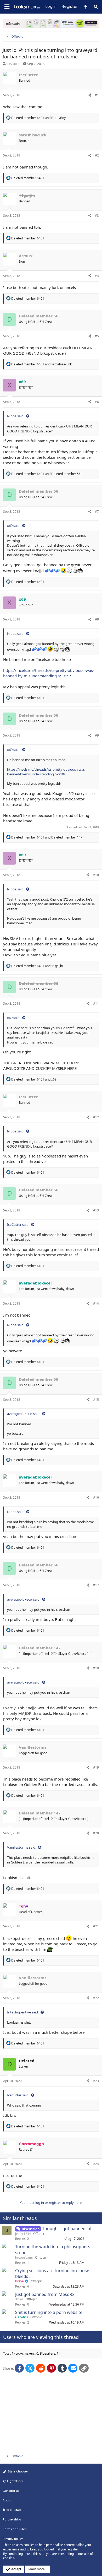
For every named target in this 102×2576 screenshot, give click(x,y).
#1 (97, 95)
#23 (96, 2081)
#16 (96, 1497)
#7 (97, 512)
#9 (97, 735)
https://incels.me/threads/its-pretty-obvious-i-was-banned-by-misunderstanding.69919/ (49, 673)
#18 (96, 1668)
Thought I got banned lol (67, 2229)
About (7, 2500)
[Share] (90, 95)
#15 (96, 1400)
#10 (96, 875)
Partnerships (12, 2519)
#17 (96, 1585)
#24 (96, 2164)
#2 (97, 155)
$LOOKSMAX (12, 2510)
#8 (97, 619)
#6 (97, 402)
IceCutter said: (18, 1224)
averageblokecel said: (24, 1414)
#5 (97, 336)
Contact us (11, 2491)
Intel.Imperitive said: (23, 2012)
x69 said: (14, 526)
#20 (96, 1833)
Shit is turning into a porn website (49, 2312)
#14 (96, 1303)
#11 (96, 1003)
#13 (96, 1210)
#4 (97, 276)
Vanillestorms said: (22, 1847)
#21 (96, 1926)
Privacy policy (13, 2539)
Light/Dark (15, 2481)
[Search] (96, 7)
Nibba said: (16, 416)
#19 (96, 1767)
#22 (96, 1998)
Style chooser (18, 2471)
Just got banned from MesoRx (45, 2294)
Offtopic (39, 2234)
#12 (96, 1117)
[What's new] (85, 7)
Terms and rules (15, 2529)
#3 (97, 216)
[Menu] (7, 7)
